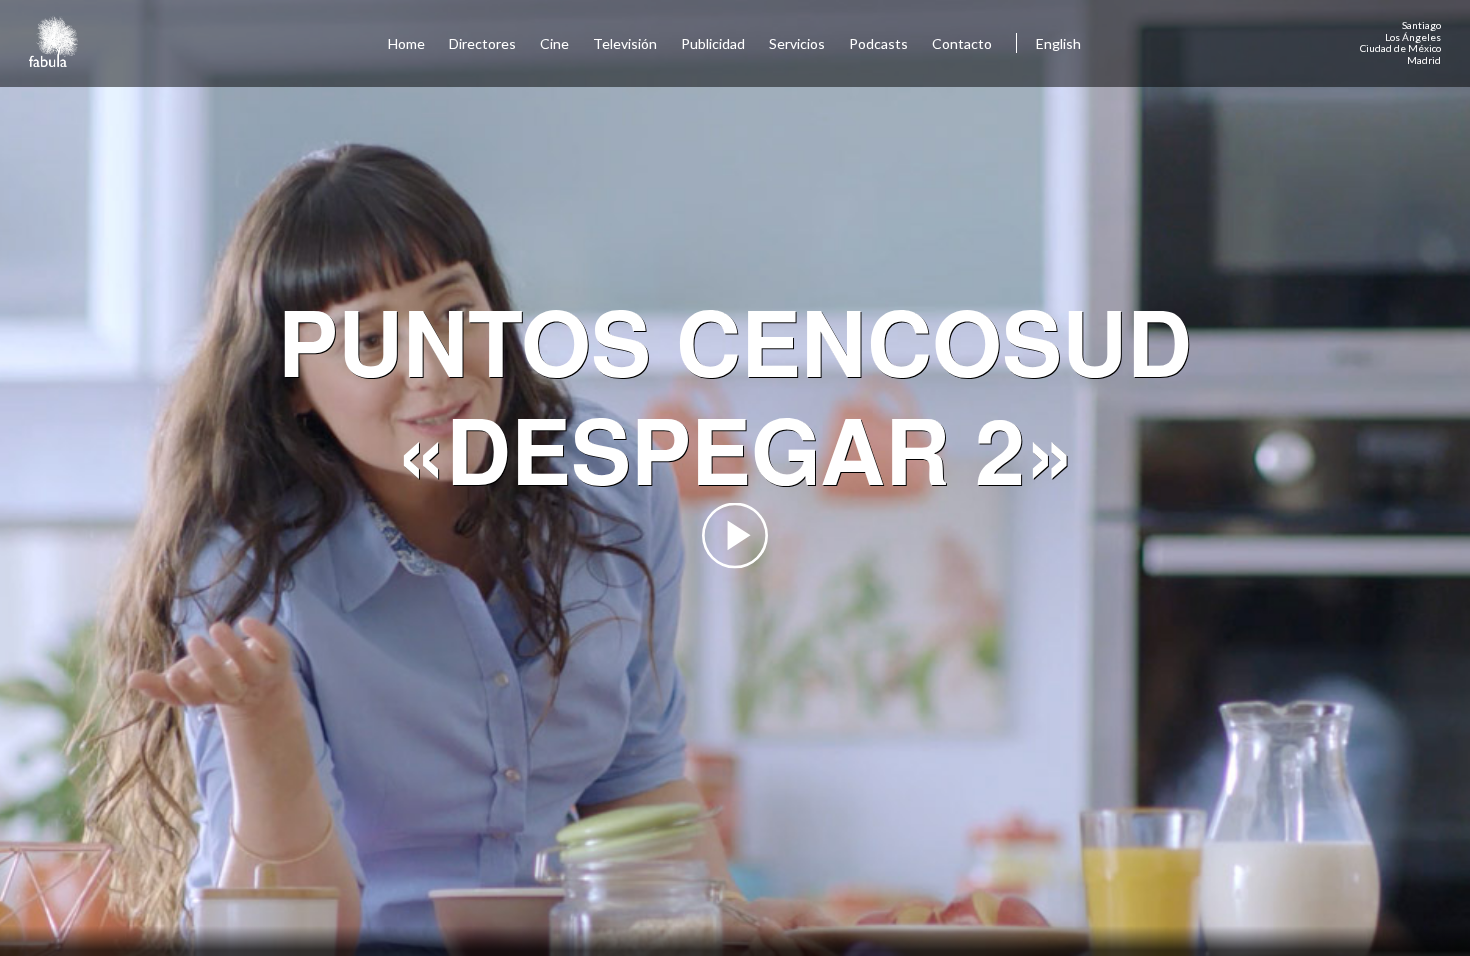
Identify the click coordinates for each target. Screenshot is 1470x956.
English (1058, 43)
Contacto (962, 43)
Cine (554, 43)
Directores (482, 43)
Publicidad (713, 43)
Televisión (625, 43)
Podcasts (878, 43)
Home (406, 43)
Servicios (797, 43)
